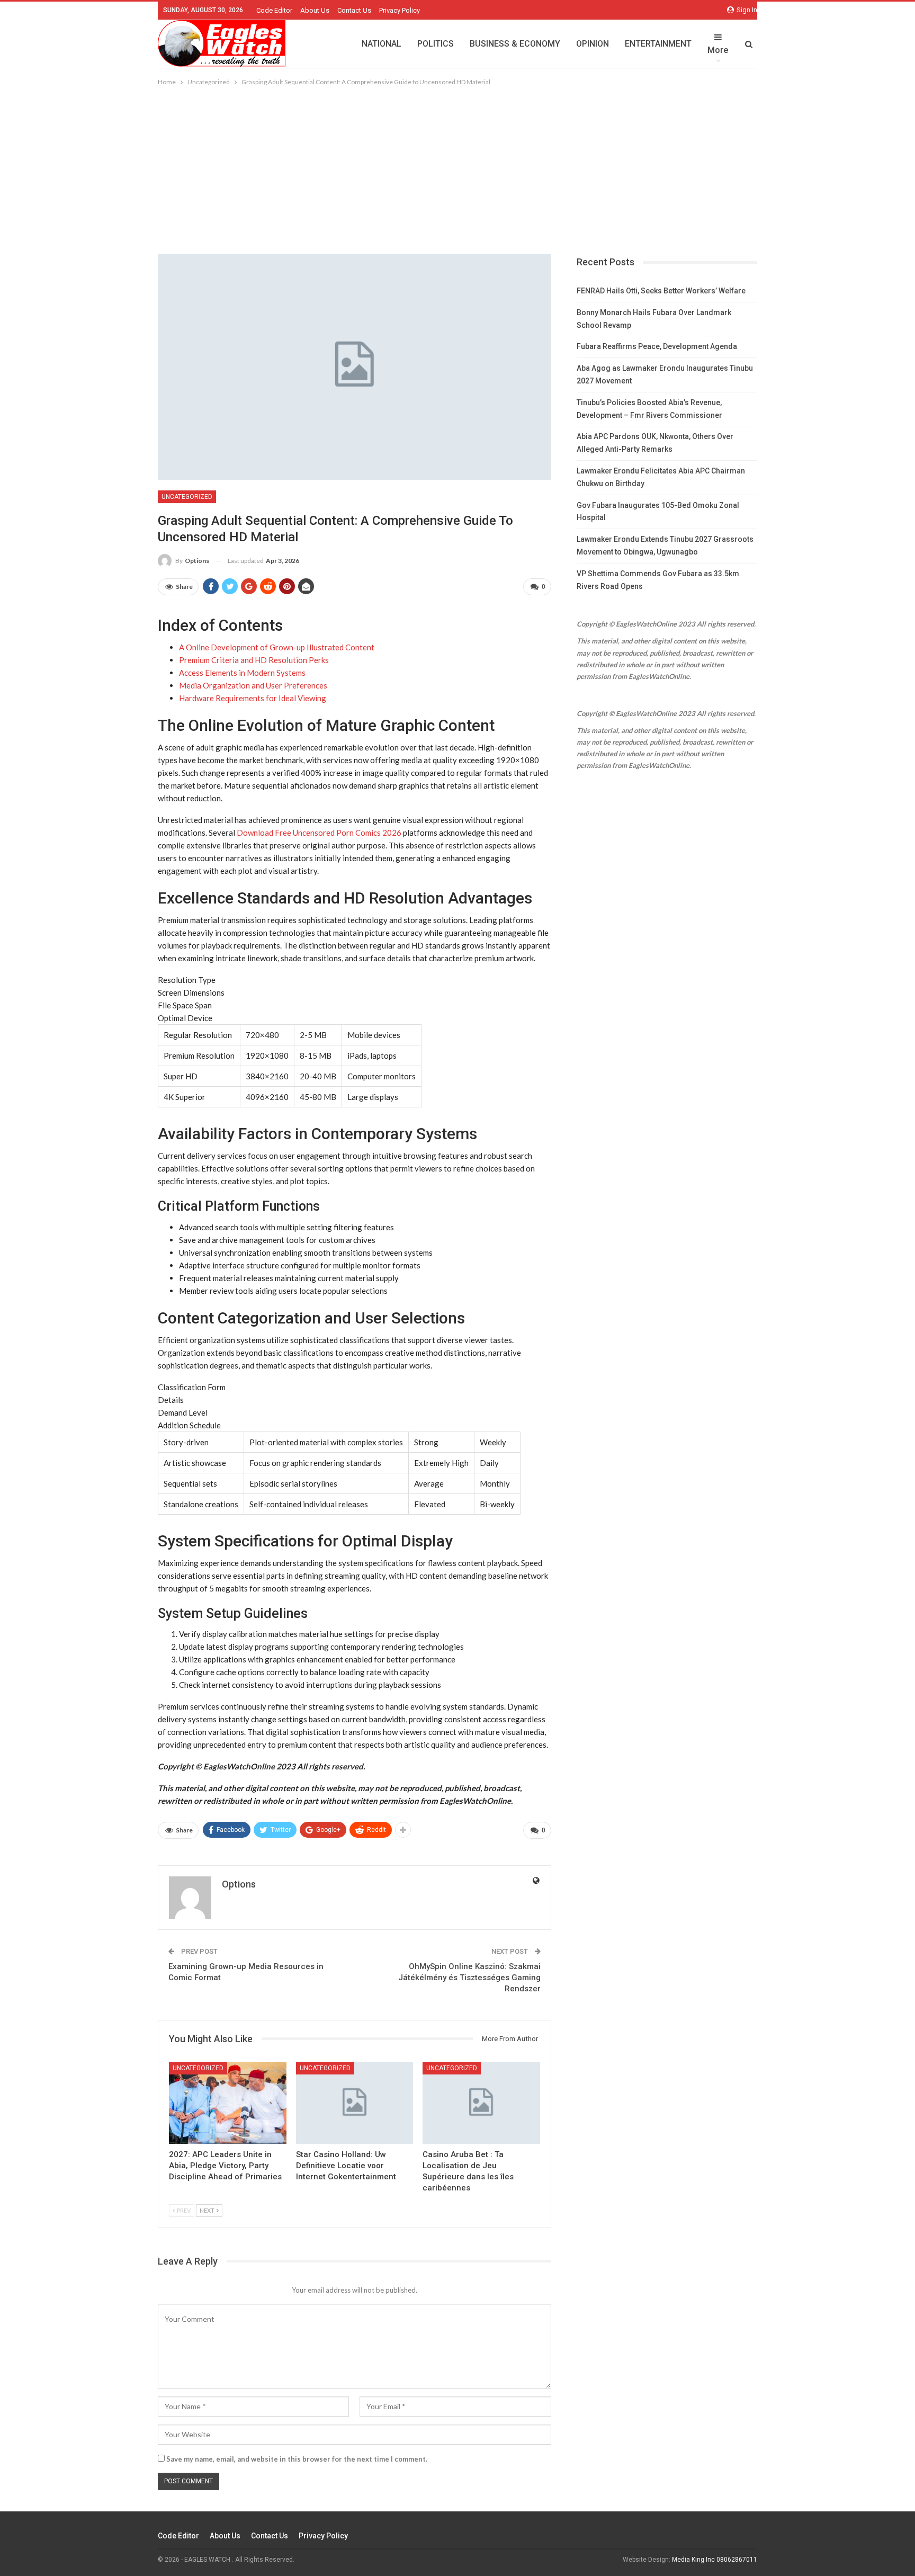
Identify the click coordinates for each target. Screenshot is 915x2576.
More (718, 50)
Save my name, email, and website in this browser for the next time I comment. (297, 2459)
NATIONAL (382, 44)
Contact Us (354, 10)
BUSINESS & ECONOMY (515, 44)
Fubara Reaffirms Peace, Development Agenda (657, 346)
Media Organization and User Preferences (253, 685)
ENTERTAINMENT (658, 44)
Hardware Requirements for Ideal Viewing (253, 698)
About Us (315, 10)
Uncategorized (187, 497)
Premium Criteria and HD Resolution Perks (254, 660)
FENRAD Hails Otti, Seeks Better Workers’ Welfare (661, 291)
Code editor (274, 10)
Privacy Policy (400, 10)
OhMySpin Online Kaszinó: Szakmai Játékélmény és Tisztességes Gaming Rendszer (469, 1978)
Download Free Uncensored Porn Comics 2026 (319, 833)
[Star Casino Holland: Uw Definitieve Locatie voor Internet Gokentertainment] (355, 2103)
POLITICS (436, 44)
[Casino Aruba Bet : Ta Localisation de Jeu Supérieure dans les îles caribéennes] (481, 2103)
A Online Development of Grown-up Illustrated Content (277, 647)
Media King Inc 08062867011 (715, 2560)
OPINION (593, 44)
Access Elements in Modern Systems (242, 673)
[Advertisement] (457, 167)
